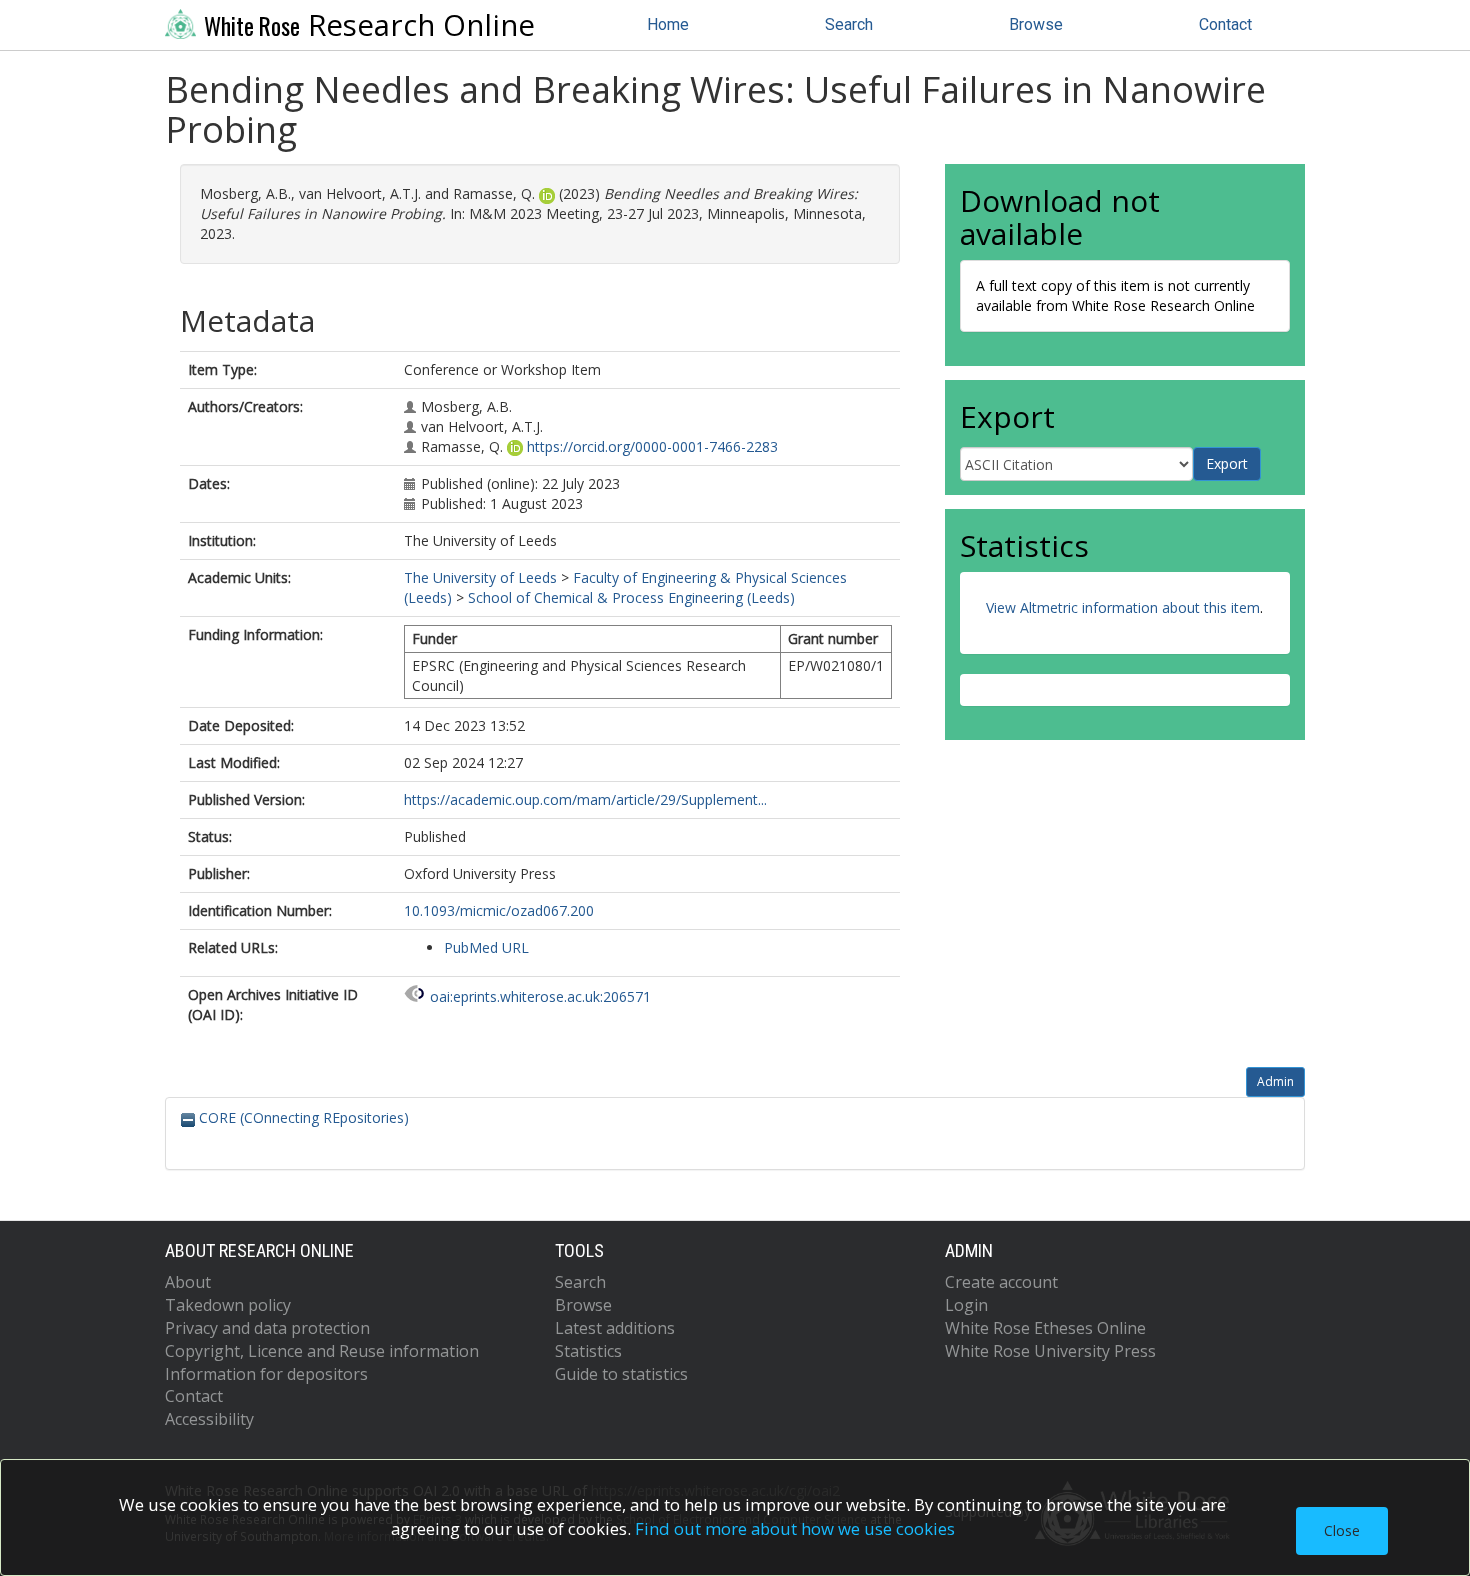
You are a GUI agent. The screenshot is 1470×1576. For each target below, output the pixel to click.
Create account (1001, 1282)
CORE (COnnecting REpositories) (302, 1117)
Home (668, 24)
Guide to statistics (621, 1374)
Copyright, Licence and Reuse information (322, 1351)
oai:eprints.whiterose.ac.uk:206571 (540, 996)
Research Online (369, 25)
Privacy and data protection (267, 1328)
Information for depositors (266, 1374)
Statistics (588, 1351)
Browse (1036, 24)
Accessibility (209, 1419)
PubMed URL (486, 947)
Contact (1225, 24)
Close (1342, 1530)
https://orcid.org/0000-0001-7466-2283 (652, 446)
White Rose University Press (1050, 1351)
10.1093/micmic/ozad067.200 (499, 910)
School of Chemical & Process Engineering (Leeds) (631, 597)
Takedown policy (228, 1305)
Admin (1275, 1081)
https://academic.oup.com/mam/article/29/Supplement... (585, 799)
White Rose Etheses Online (1045, 1328)
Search (849, 24)
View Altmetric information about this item (1123, 607)
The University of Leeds (480, 577)
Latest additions (615, 1328)
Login (966, 1305)
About (188, 1282)
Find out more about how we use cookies (795, 1528)
